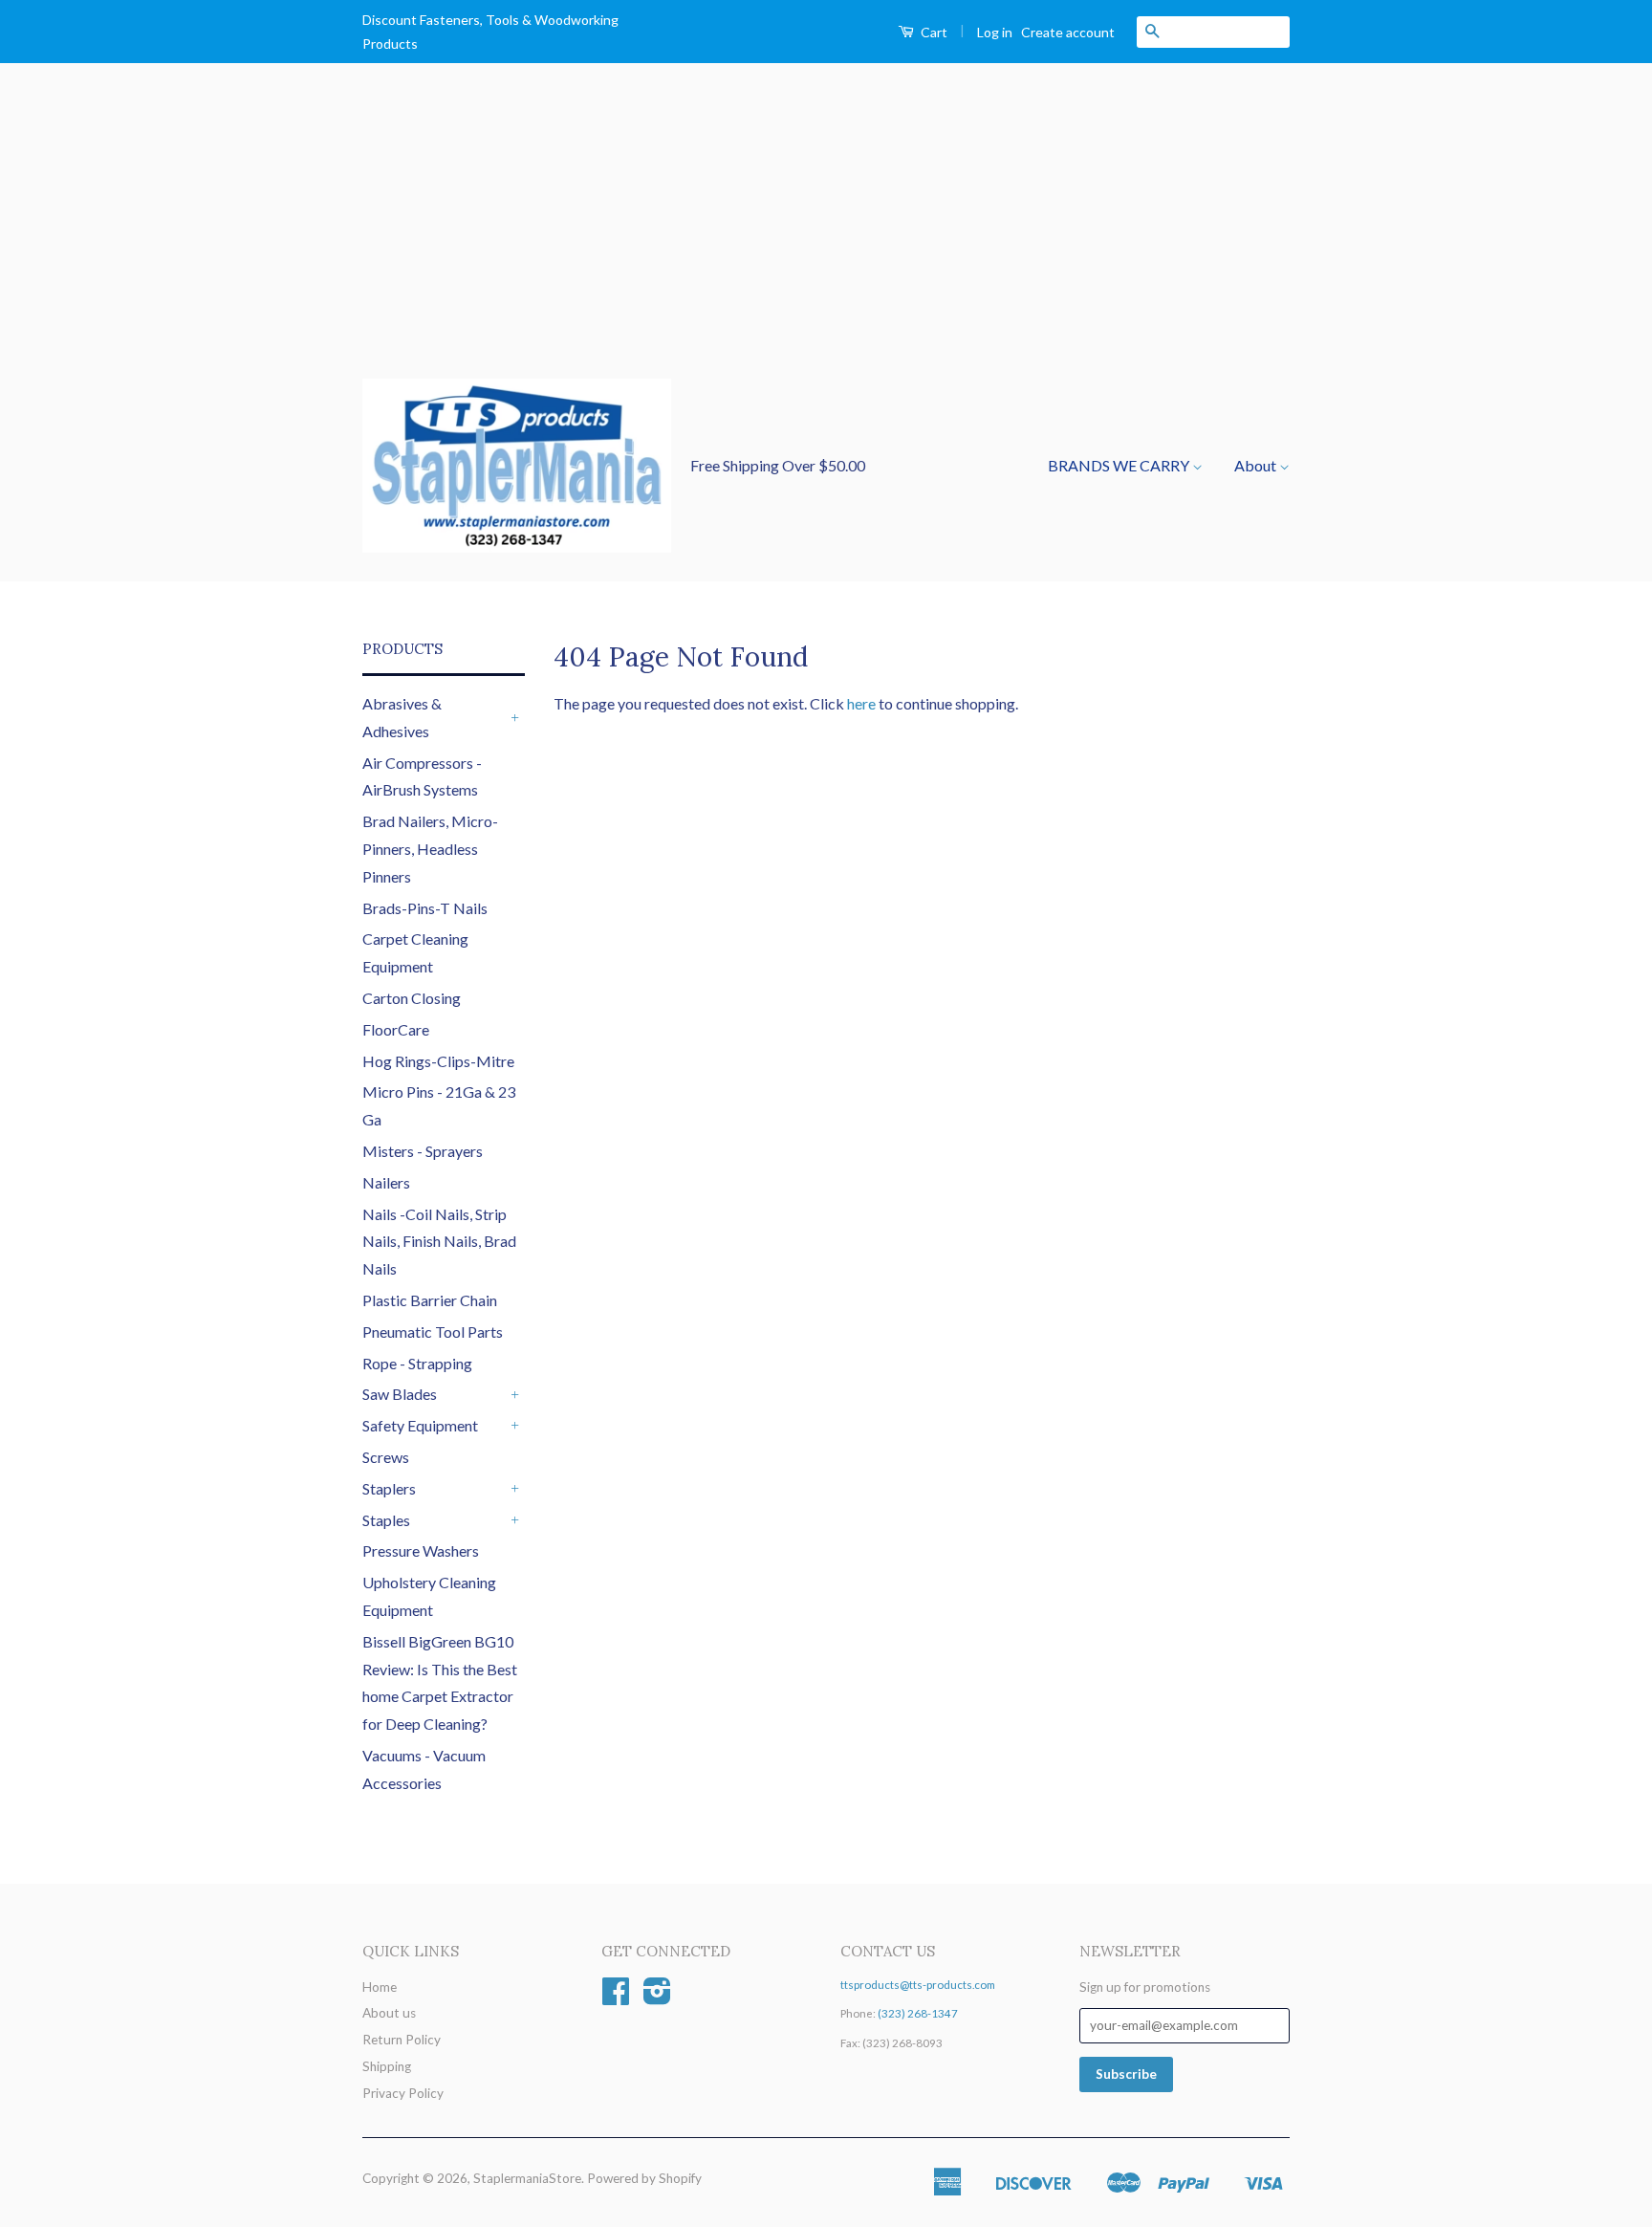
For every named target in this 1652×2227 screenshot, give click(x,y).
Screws (386, 1457)
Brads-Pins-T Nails (425, 908)
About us (389, 2013)
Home (380, 1987)
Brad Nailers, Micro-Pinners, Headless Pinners (430, 849)
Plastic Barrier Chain (430, 1300)
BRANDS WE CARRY (1120, 465)
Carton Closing (412, 998)
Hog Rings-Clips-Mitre (438, 1061)
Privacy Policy (403, 2093)
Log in (995, 32)
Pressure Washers (421, 1550)
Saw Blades (400, 1394)
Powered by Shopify (644, 2178)
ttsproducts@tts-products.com (918, 1985)
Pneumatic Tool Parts (433, 1332)
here (861, 703)
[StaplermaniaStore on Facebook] (616, 1998)
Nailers (386, 1182)
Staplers (389, 1488)
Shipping (387, 2066)
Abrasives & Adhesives (402, 717)
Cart (933, 32)
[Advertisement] (826, 235)
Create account (1068, 32)
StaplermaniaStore (527, 2178)
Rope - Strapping (417, 1363)
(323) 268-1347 (918, 2013)
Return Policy (402, 2040)
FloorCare (396, 1029)
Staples (386, 1520)
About (1257, 465)
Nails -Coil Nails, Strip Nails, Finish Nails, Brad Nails (439, 1242)
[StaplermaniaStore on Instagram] (657, 1998)
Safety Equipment (420, 1425)
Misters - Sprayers (423, 1151)
